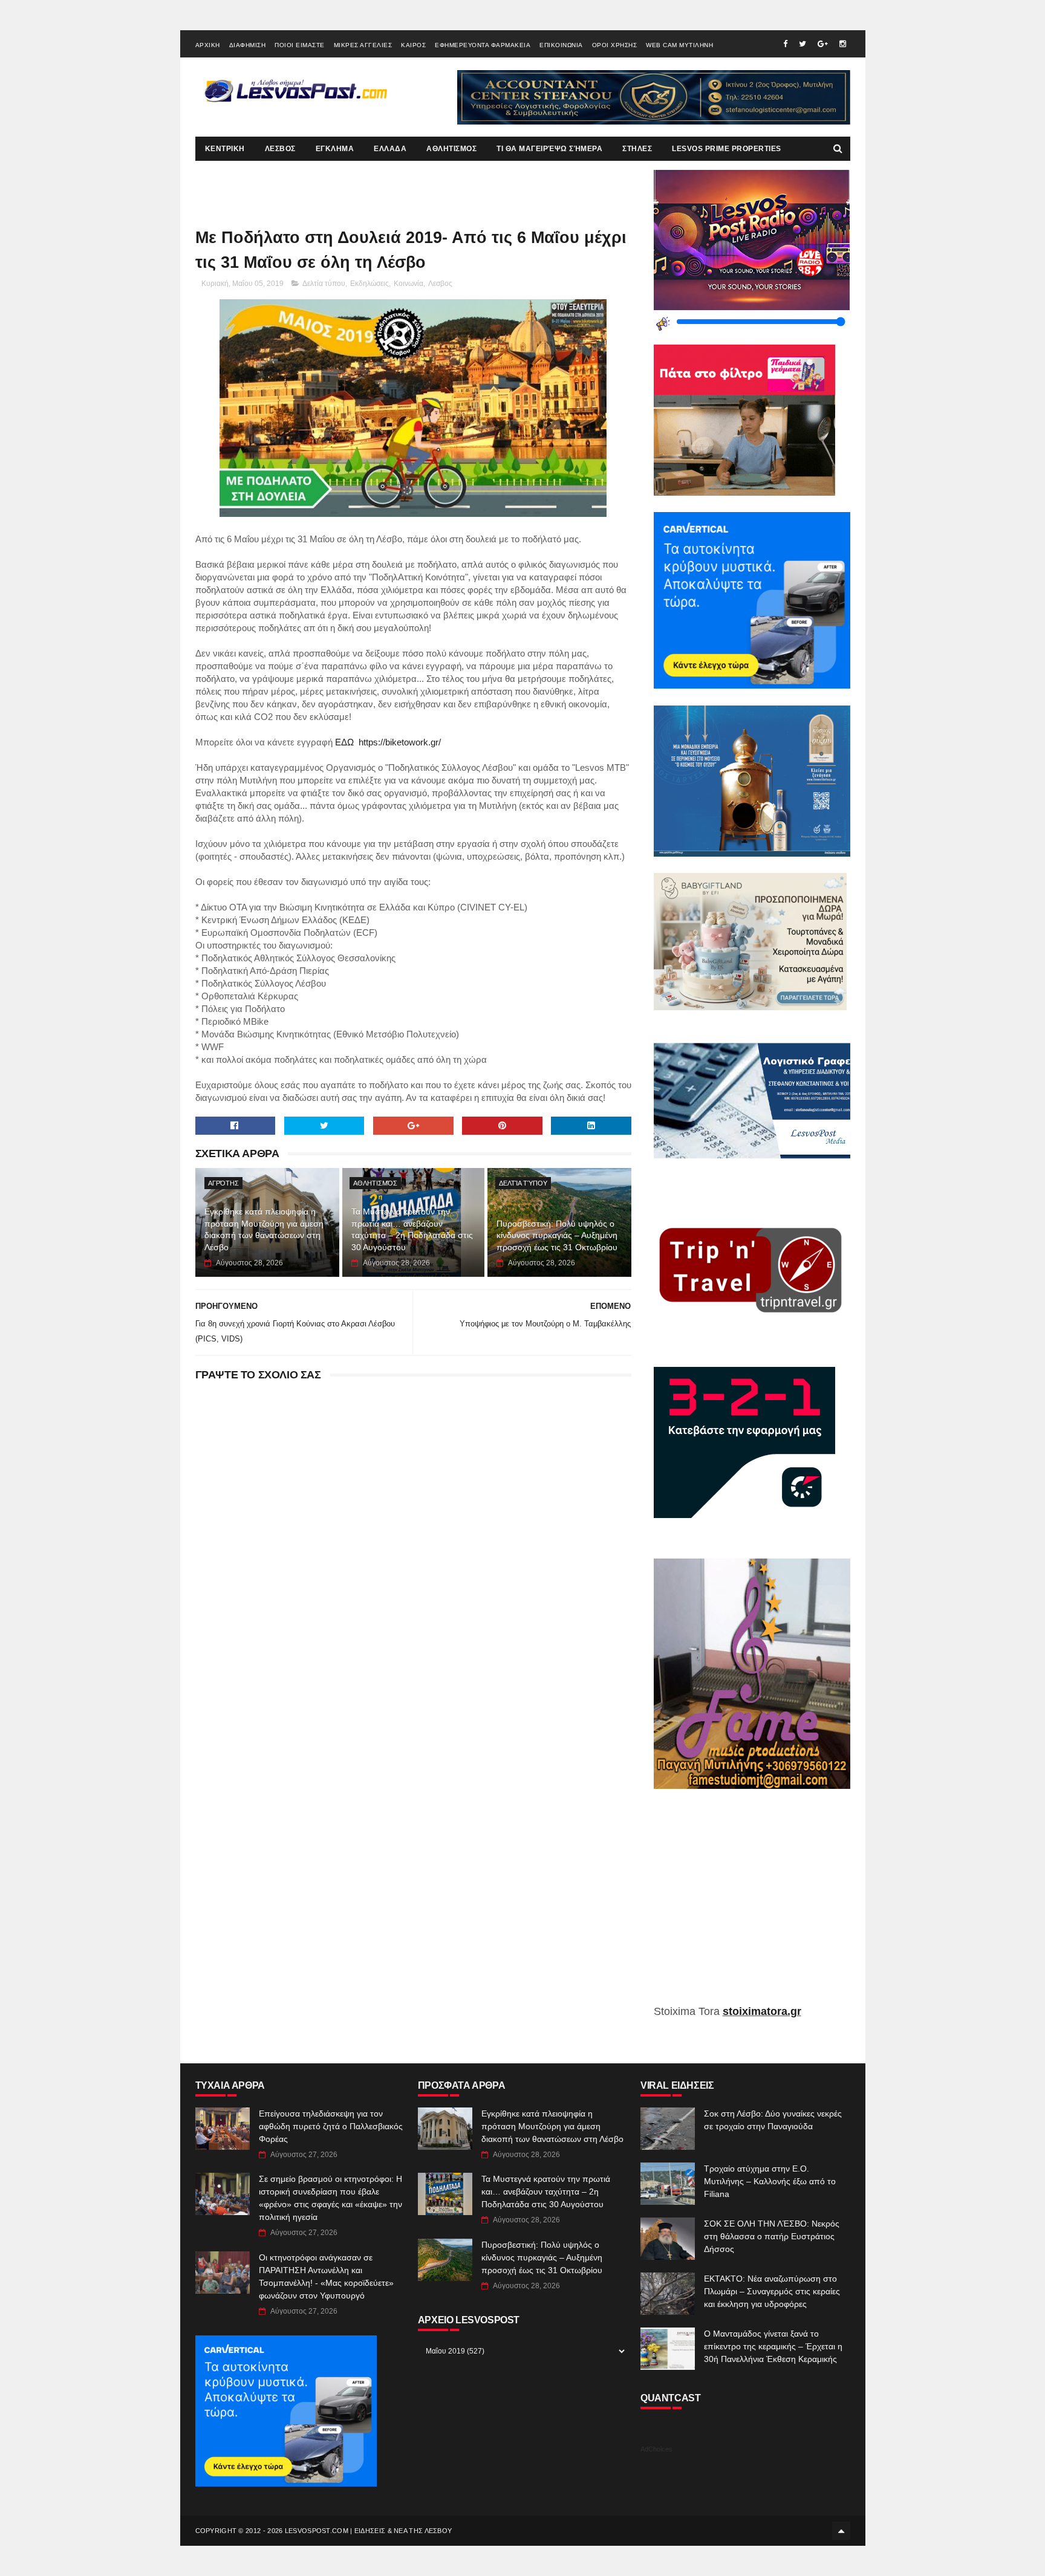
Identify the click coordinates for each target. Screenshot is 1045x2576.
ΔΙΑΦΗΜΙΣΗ (248, 45)
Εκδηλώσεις (369, 284)
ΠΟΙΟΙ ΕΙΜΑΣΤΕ (300, 45)
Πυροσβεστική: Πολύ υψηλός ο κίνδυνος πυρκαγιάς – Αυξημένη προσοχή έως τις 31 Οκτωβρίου (557, 1235)
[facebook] (785, 44)
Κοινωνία (409, 284)
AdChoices (656, 2449)
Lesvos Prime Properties (727, 149)
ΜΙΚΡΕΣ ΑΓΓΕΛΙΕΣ (363, 45)
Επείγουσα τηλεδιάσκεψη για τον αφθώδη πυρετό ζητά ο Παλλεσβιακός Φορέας (331, 2126)
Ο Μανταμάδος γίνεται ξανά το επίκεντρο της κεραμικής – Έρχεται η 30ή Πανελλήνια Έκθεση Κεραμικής (773, 2346)
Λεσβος (440, 284)
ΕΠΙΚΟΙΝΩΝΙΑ (561, 45)
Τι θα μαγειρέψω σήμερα (549, 149)
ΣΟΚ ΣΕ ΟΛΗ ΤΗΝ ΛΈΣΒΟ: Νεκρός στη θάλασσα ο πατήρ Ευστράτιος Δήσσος (772, 2236)
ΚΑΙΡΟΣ (413, 45)
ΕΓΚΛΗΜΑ (335, 149)
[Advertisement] (752, 1906)
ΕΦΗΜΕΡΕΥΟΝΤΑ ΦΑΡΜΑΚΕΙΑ (483, 45)
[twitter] (802, 44)
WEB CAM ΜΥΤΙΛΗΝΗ (679, 45)
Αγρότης (223, 1183)
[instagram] (843, 44)
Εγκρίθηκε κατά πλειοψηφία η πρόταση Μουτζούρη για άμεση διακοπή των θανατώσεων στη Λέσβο (264, 1229)
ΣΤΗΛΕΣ (637, 149)
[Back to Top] (841, 2531)
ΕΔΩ (343, 742)
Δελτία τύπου (324, 284)
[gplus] (823, 44)
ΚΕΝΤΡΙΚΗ (225, 149)
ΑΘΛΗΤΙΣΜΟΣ (451, 149)
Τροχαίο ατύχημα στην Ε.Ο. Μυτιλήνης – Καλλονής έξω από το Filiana (770, 2181)
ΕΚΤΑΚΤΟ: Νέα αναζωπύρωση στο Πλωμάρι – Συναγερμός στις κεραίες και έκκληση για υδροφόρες (772, 2291)
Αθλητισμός (375, 1183)
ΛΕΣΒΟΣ (280, 149)
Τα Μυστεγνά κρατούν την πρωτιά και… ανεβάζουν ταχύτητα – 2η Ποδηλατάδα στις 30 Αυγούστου (412, 1229)
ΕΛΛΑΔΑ (390, 149)
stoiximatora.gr (762, 2011)
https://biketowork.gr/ (400, 742)
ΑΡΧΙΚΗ (208, 45)
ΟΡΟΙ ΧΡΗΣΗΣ (615, 45)
